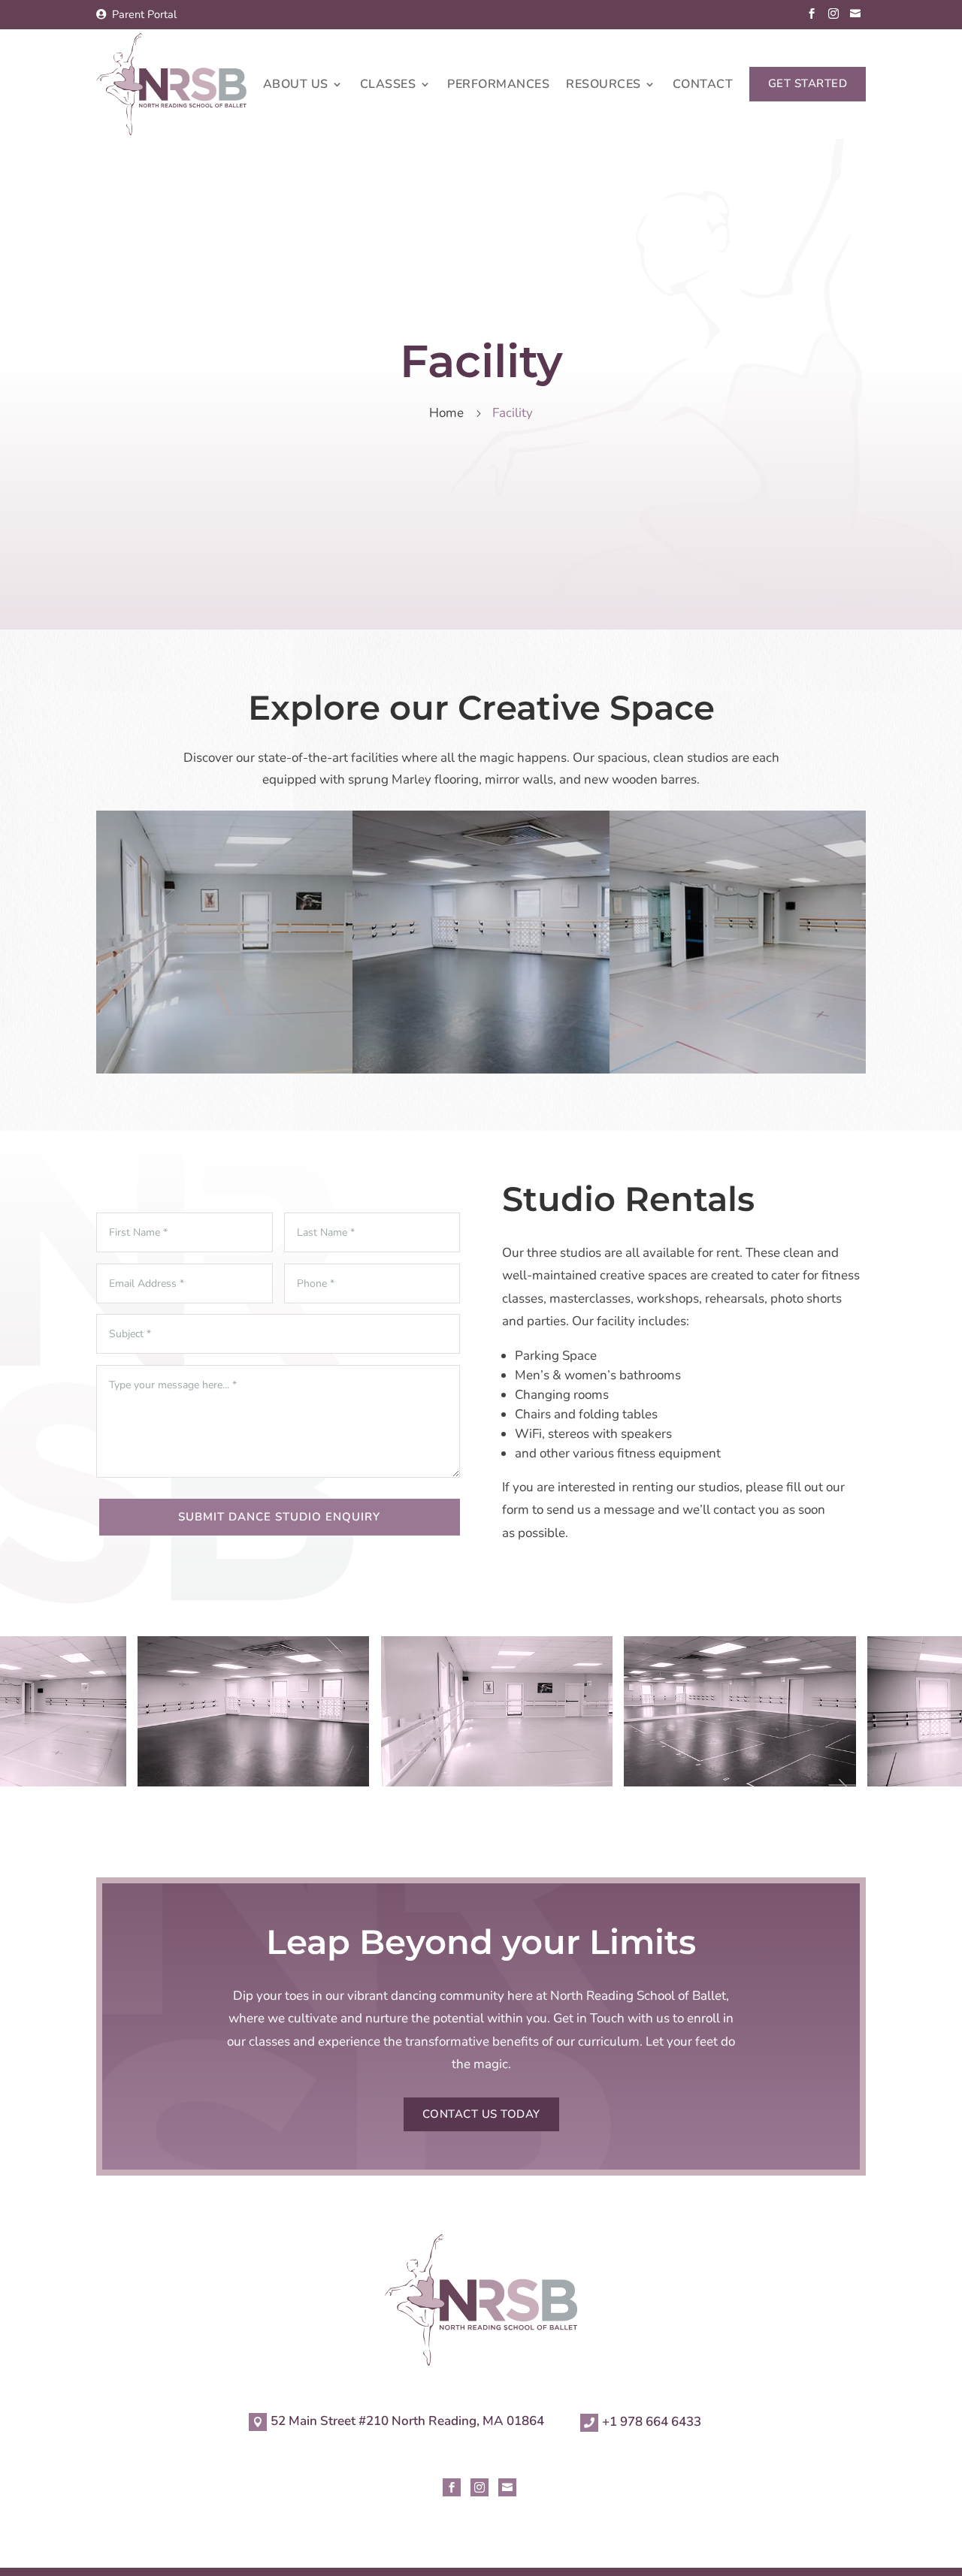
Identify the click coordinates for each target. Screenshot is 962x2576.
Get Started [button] (808, 83)
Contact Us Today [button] (481, 2114)
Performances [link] (498, 86)
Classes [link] (388, 86)
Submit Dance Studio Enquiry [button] (279, 1517)
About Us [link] (296, 86)
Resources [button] (604, 86)
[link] (136, 15)
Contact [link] (703, 86)
